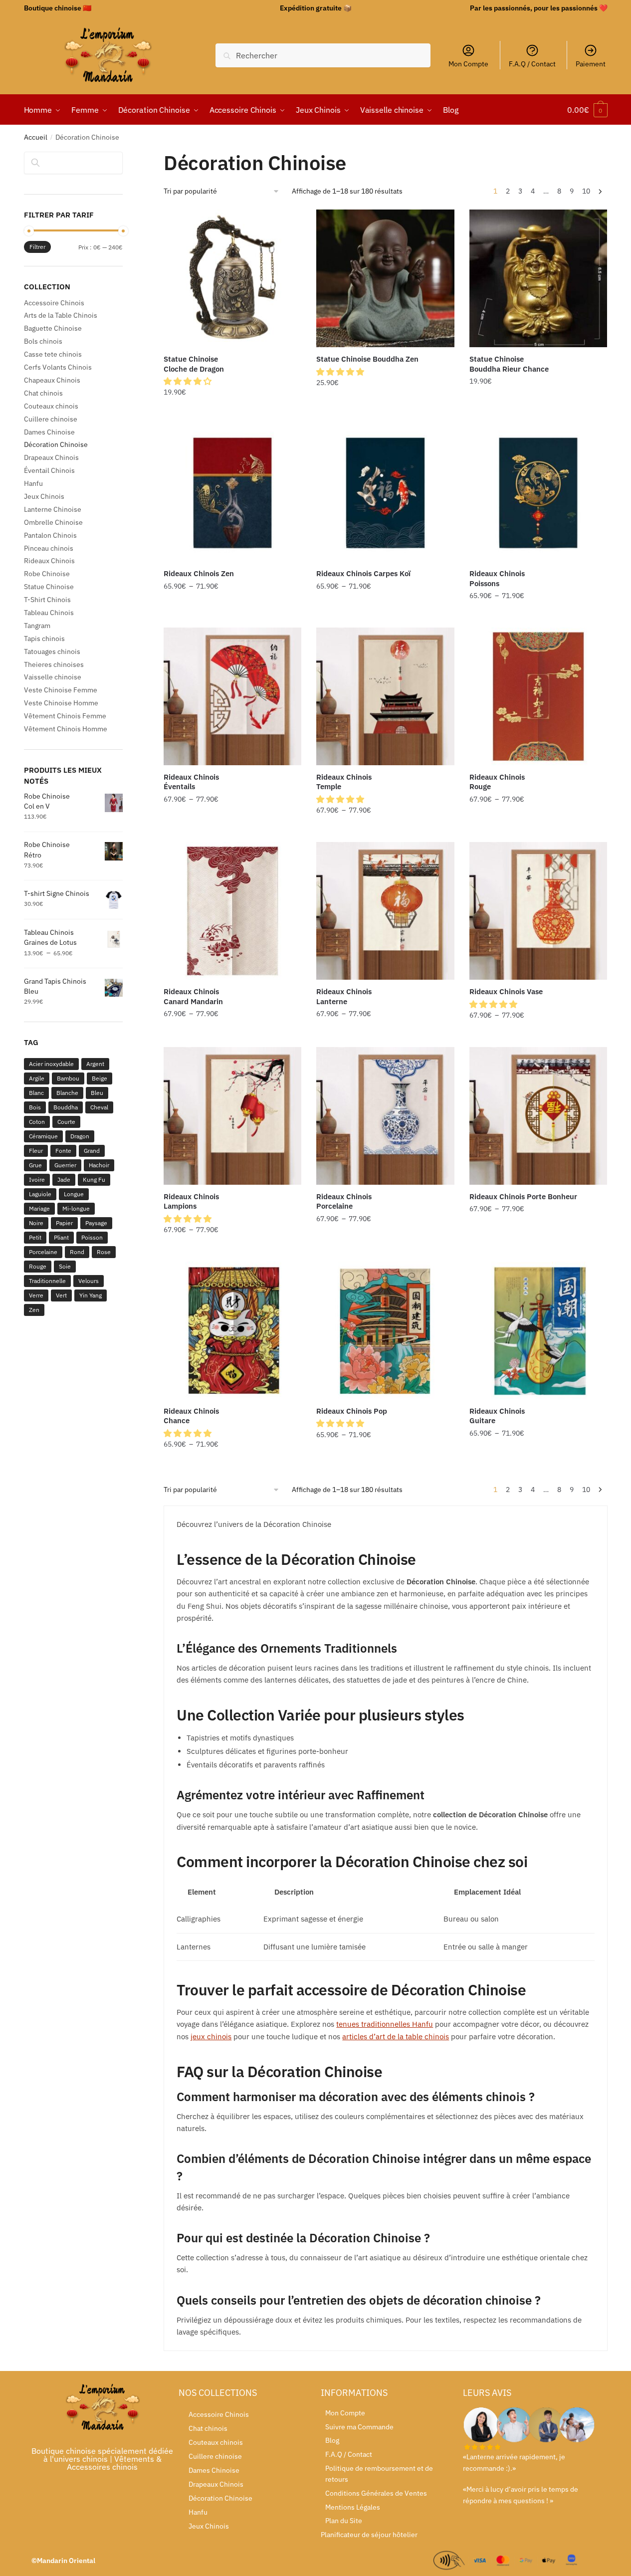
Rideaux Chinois (49, 561)
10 (586, 191)
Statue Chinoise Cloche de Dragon (194, 364)
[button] (189, 381)
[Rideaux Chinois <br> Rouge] (538, 696)
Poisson (92, 1237)
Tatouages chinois (52, 651)
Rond (77, 1252)
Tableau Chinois (49, 613)
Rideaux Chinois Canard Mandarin (193, 996)
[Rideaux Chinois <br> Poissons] (538, 493)
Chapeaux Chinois (52, 380)
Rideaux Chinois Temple (344, 782)
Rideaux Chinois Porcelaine (344, 1201)
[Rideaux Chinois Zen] (232, 493)
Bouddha (66, 1107)
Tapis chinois (44, 639)
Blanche (67, 1093)
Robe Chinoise (47, 574)
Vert (61, 1295)
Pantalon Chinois (50, 535)
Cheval (99, 1107)
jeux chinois (211, 2037)
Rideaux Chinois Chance (191, 1416)
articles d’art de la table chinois (396, 2037)
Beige (100, 1078)
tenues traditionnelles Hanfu (385, 2024)
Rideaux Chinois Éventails (191, 782)
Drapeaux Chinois (51, 457)
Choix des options (386, 413)
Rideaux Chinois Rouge (497, 782)
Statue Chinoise (49, 587)
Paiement (591, 64)
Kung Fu (94, 1180)
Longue (74, 1194)
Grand (92, 1151)
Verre (36, 1295)
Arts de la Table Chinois (61, 315)
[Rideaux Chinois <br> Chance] (232, 1330)
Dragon (80, 1136)
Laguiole (40, 1194)
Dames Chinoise (49, 432)
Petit (35, 1237)
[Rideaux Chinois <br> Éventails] (232, 696)
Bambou (68, 1078)
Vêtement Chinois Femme (65, 716)
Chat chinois (43, 393)
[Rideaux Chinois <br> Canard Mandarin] (232, 911)
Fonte (63, 1151)
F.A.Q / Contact (532, 64)
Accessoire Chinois (54, 303)
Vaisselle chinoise (53, 677)
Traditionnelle (47, 1281)
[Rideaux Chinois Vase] (538, 911)
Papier (64, 1223)
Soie (65, 1266)
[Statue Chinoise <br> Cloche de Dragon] (232, 278)
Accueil (36, 137)
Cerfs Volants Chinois (58, 367)
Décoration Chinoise (56, 444)
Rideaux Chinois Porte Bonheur (523, 1196)
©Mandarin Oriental (63, 2561)
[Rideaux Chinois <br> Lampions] (232, 1116)
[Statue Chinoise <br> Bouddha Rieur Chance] (538, 278)
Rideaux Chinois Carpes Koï (363, 573)
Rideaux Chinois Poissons (497, 578)
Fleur (36, 1151)
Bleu (97, 1093)
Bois (35, 1107)
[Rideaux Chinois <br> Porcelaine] (385, 1116)
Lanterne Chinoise (53, 509)
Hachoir (99, 1165)
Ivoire (37, 1180)
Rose (104, 1252)
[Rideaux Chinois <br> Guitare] (538, 1330)
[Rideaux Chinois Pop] (385, 1330)
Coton (37, 1122)
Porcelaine (43, 1252)
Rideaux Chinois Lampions (191, 1201)
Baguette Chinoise (53, 328)
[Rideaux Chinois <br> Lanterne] (385, 911)
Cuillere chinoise (51, 419)
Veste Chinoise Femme (61, 690)
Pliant (61, 1237)
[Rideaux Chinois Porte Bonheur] (538, 1116)
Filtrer (37, 247)
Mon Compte (468, 64)
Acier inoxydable (51, 1064)
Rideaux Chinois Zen (199, 573)
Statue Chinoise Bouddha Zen (367, 359)
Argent (95, 1064)
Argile (37, 1078)
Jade (64, 1180)
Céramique (43, 1136)
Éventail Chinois (49, 470)
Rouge (38, 1266)
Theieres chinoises (54, 664)
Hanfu (33, 483)
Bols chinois (43, 341)
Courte (66, 1122)
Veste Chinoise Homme (61, 703)
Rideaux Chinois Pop (352, 1411)
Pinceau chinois (49, 548)
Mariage (39, 1208)
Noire (36, 1223)
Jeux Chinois (44, 496)
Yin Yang (91, 1295)
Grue (35, 1165)
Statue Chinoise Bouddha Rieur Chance (509, 364)
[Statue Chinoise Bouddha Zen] (385, 278)
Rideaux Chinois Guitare (497, 1416)
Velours (89, 1281)
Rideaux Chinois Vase (506, 991)
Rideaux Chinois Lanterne (344, 996)
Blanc (36, 1093)
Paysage (96, 1223)
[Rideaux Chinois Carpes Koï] (385, 493)
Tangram (37, 626)
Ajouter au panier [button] (232, 413)
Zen (34, 1310)
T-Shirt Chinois (47, 600)
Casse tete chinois (53, 354)
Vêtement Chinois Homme (66, 729)
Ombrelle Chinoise (53, 522)
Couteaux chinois (51, 406)
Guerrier (65, 1165)
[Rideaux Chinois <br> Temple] (385, 696)
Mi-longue (76, 1208)
